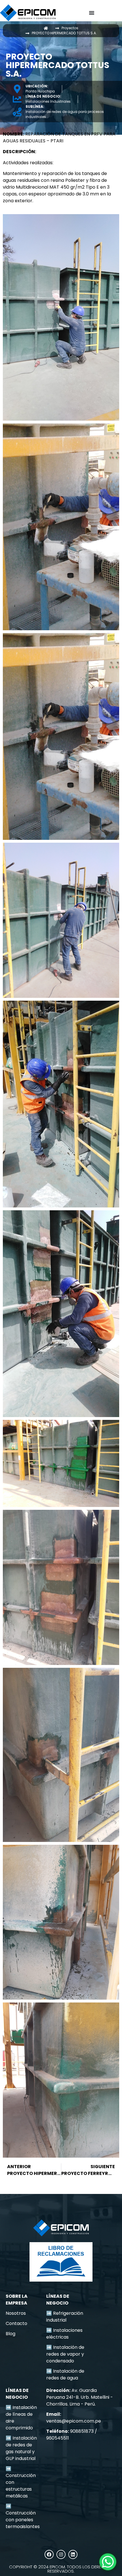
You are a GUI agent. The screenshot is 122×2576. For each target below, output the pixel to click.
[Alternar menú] (92, 13)
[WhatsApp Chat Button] (108, 2562)
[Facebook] (49, 2554)
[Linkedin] (73, 2554)
